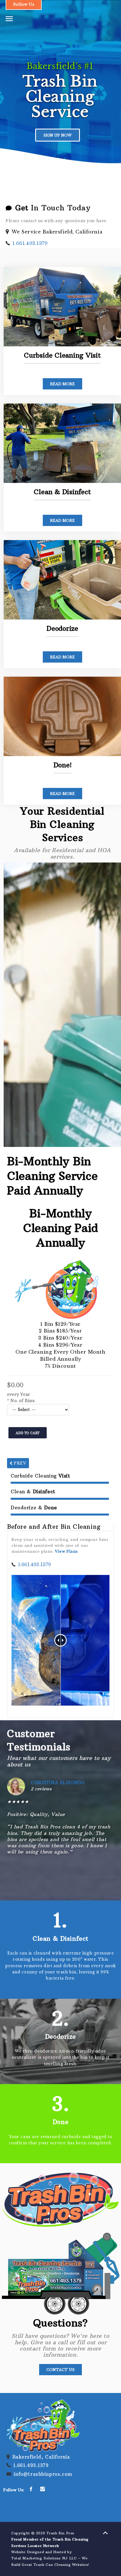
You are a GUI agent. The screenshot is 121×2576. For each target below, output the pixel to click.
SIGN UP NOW (58, 135)
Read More (62, 384)
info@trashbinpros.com (43, 2474)
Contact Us (60, 2370)
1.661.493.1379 (30, 243)
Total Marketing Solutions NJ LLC (44, 2558)
